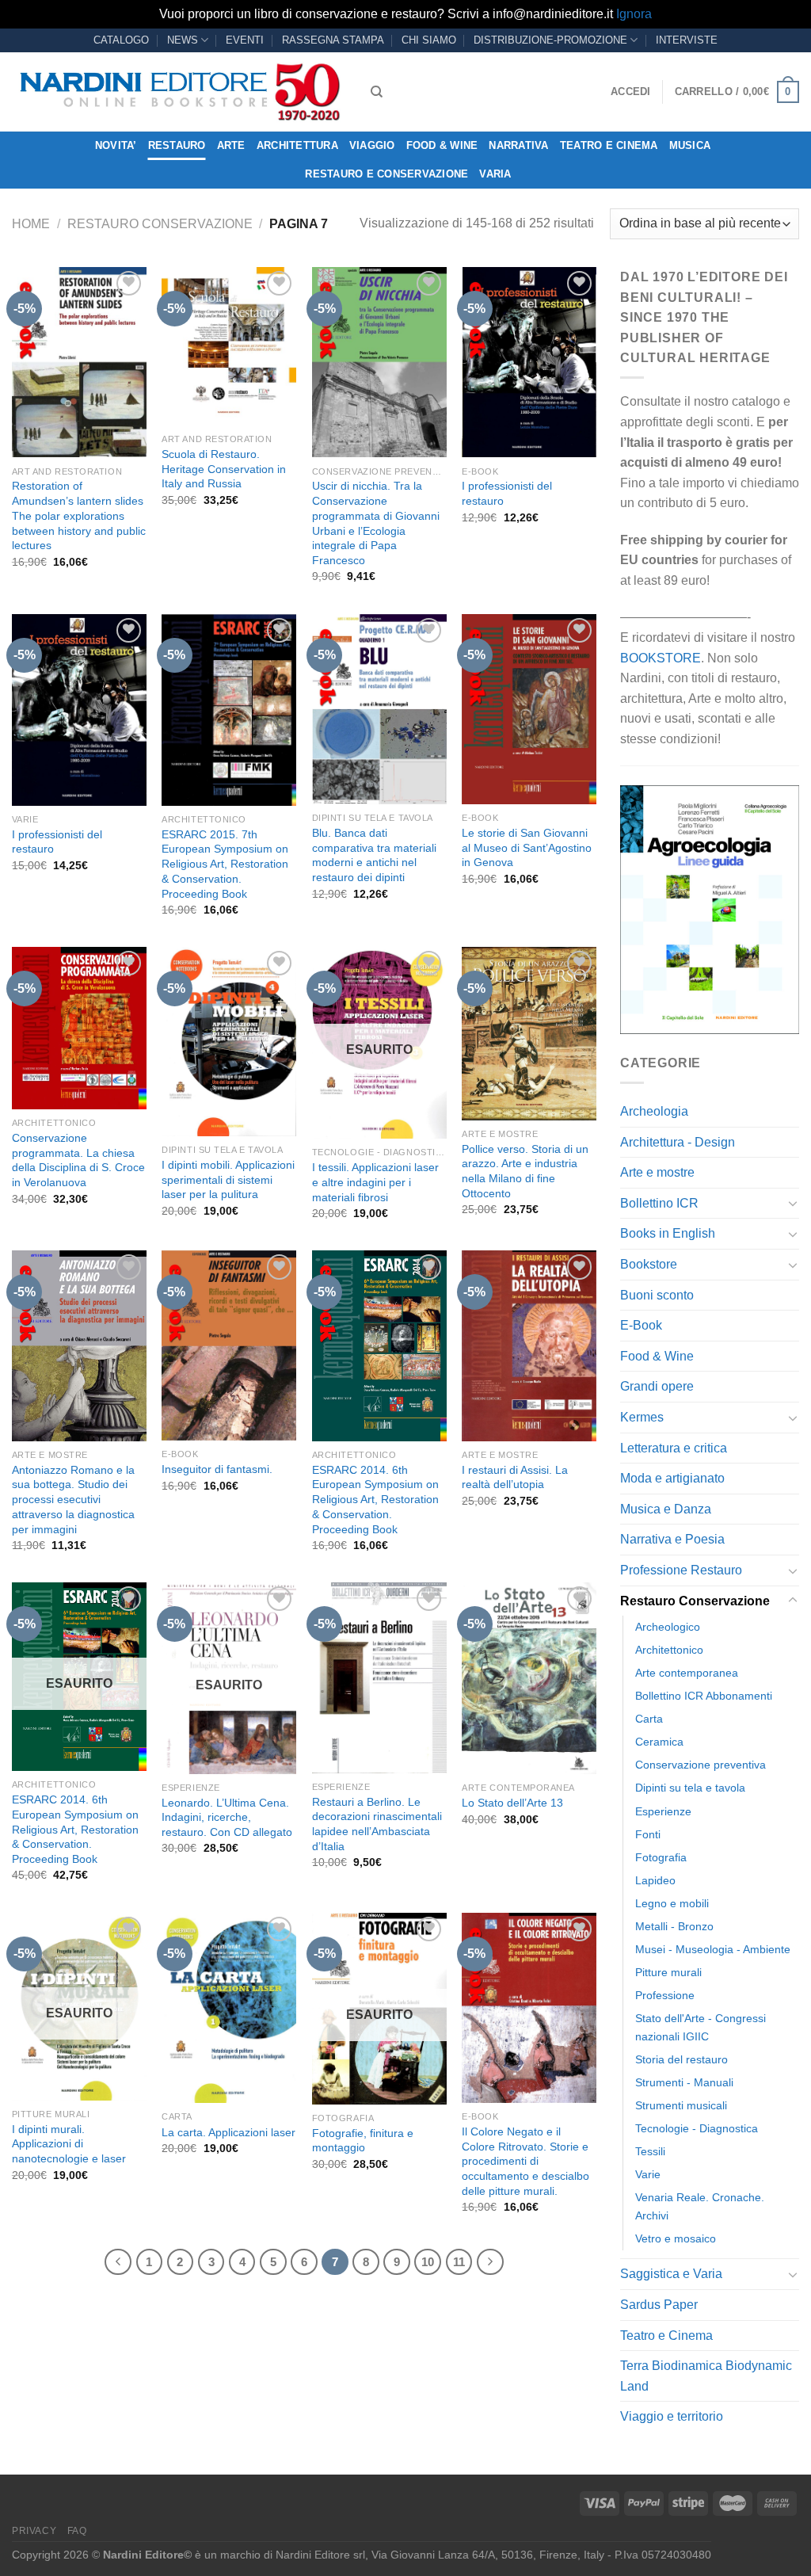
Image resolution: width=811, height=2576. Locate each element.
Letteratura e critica (674, 1448)
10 (428, 2262)
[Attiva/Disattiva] (793, 1203)
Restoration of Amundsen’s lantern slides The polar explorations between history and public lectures (79, 515)
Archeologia (654, 1111)
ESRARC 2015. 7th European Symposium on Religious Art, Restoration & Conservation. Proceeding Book (225, 864)
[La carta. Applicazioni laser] (229, 2008)
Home (31, 224)
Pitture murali (668, 1972)
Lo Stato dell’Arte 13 (512, 1803)
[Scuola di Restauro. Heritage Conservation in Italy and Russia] (229, 346)
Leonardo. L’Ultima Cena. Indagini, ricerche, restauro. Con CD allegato (227, 1817)
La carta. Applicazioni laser (228, 2132)
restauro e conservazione (386, 174)
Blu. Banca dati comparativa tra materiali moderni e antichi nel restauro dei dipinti (374, 855)
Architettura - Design (678, 1142)
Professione (665, 1995)
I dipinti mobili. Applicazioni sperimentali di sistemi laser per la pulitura (228, 1179)
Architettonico (669, 1650)
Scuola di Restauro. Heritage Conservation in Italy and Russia (224, 469)
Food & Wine (442, 145)
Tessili (650, 2151)
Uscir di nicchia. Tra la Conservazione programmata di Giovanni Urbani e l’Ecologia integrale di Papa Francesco (376, 523)
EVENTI (245, 40)
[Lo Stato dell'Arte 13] (529, 1678)
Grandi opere (657, 1386)
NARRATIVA (518, 145)
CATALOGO (121, 40)
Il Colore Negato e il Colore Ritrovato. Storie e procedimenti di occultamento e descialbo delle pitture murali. (525, 2161)
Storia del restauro (682, 2059)
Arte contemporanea (687, 1673)
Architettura (297, 145)
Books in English (668, 1233)
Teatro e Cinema (609, 145)
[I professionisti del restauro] (529, 362)
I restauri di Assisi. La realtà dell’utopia (515, 1477)
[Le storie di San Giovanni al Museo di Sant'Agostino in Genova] (529, 709)
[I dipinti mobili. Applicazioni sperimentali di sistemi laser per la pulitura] (229, 1042)
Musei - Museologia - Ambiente (713, 1949)
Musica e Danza (666, 1509)
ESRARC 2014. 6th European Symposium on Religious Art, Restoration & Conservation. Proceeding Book (375, 1500)
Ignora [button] (634, 14)
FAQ (77, 2531)
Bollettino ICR (659, 1203)
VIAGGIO (372, 145)
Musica (690, 145)
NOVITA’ (116, 145)
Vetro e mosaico (676, 2238)
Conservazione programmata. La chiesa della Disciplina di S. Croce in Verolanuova (78, 1160)
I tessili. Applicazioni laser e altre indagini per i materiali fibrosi (375, 1182)
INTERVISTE (687, 40)
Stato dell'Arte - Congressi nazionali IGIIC (701, 2027)
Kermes (642, 1417)
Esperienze (663, 1811)
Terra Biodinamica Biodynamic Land (706, 2376)
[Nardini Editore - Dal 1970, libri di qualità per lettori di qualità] (179, 92)
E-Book (641, 1325)
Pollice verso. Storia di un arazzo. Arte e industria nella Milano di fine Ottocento (525, 1171)
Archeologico (668, 1627)
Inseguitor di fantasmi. (217, 1469)
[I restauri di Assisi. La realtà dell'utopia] (529, 1345)
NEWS (183, 40)
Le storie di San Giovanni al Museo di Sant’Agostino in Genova (527, 847)
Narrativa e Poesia (672, 1539)
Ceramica (659, 1742)
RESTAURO (177, 145)
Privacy (34, 2531)
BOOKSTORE (661, 658)
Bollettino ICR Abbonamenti (704, 1696)
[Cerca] (377, 92)
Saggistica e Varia (671, 2274)
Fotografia (661, 1857)
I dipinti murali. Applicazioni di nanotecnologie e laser (69, 2144)
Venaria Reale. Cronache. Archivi (700, 2206)
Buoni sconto (657, 1295)
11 (459, 2262)
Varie (648, 2174)
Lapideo (655, 1880)
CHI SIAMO (429, 40)
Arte (231, 145)
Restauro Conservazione (160, 224)
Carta (649, 1719)
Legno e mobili (672, 1903)
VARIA (495, 174)
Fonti (648, 1834)
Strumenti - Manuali (684, 2082)
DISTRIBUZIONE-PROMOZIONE (550, 40)
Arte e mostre (657, 1172)
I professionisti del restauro (507, 493)
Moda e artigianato (672, 1478)
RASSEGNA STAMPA (333, 40)
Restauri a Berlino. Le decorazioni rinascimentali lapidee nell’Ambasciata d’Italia (377, 1824)
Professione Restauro (681, 1570)
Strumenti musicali (681, 2105)
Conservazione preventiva (701, 1765)
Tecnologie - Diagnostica (697, 2128)
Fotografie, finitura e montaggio (363, 2141)
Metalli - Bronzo (674, 1926)
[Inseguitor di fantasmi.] (229, 1345)
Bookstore (649, 1264)
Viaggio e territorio (672, 2416)
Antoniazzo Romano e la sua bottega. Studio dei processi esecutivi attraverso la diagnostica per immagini (73, 1500)
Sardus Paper (659, 2305)
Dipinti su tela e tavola (690, 1788)
